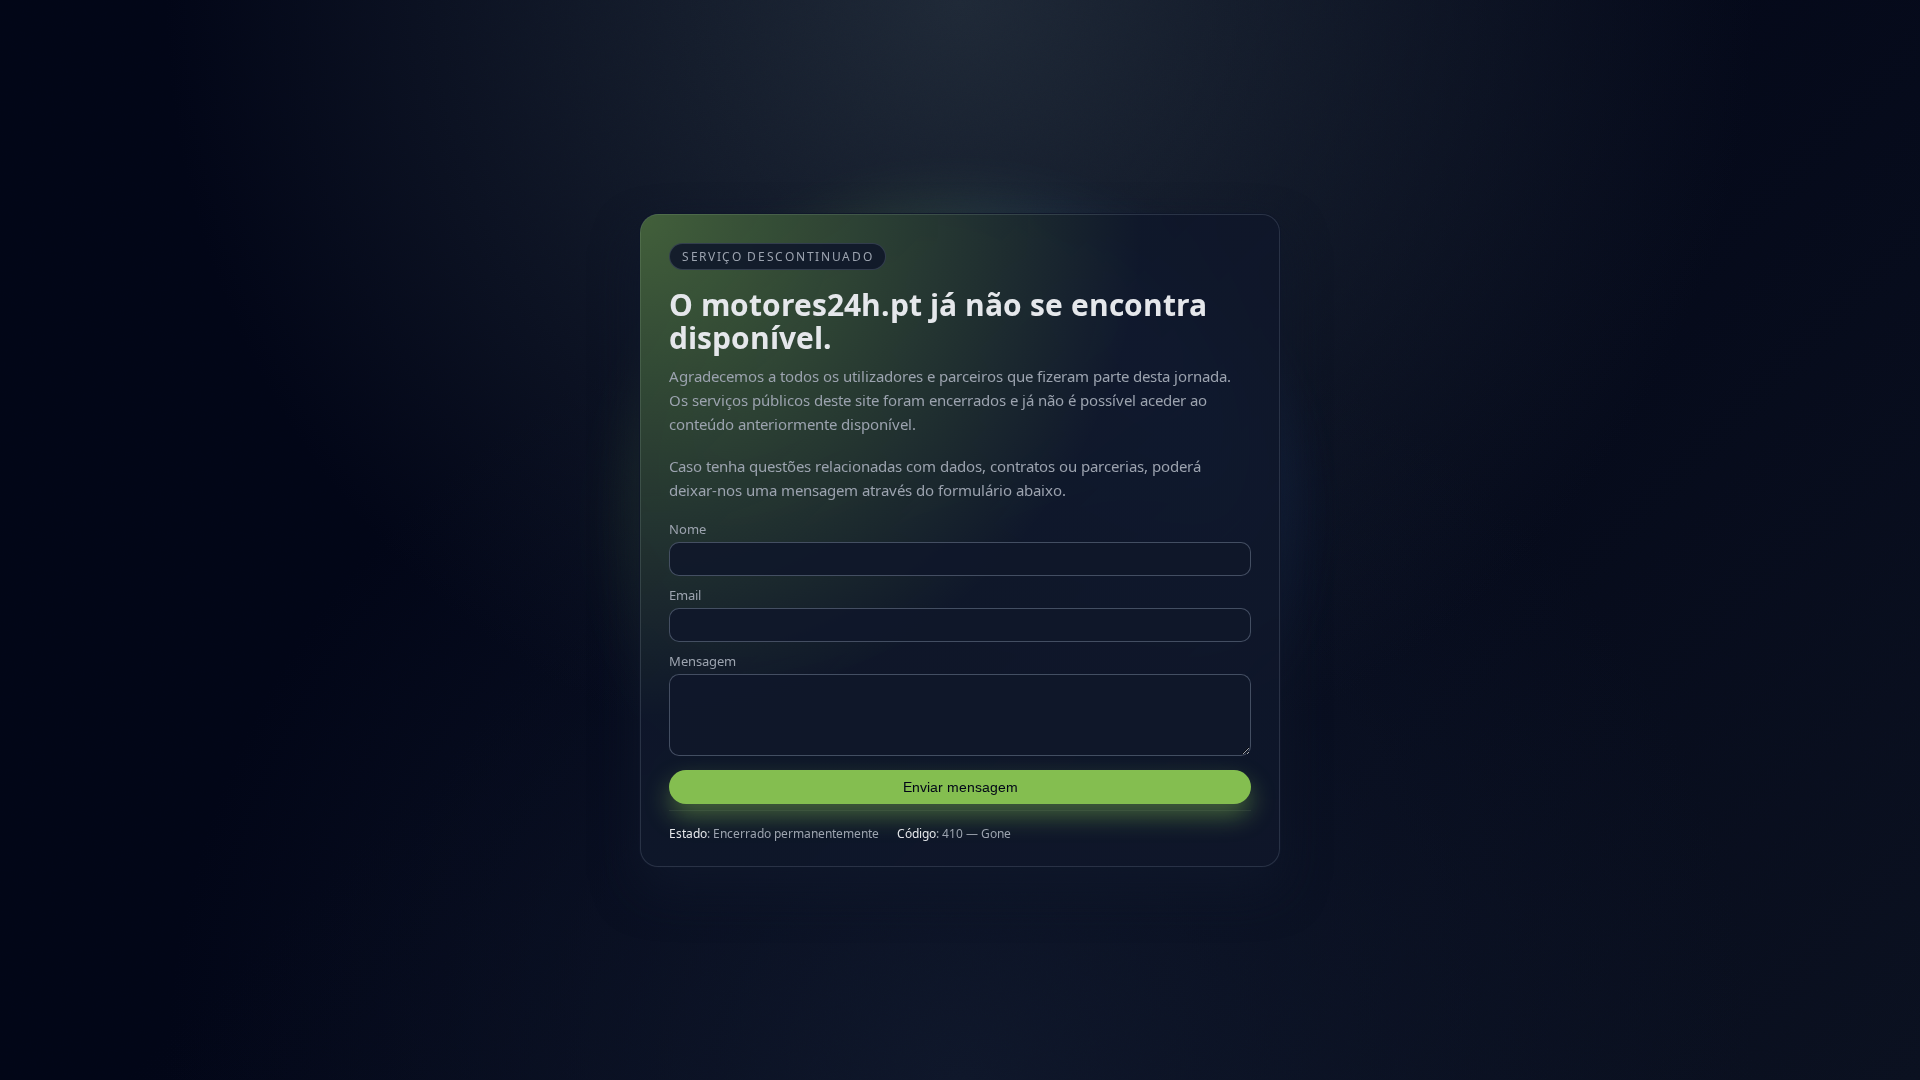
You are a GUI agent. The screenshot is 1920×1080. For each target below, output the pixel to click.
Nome (687, 529)
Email (685, 595)
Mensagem (702, 661)
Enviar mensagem (960, 787)
